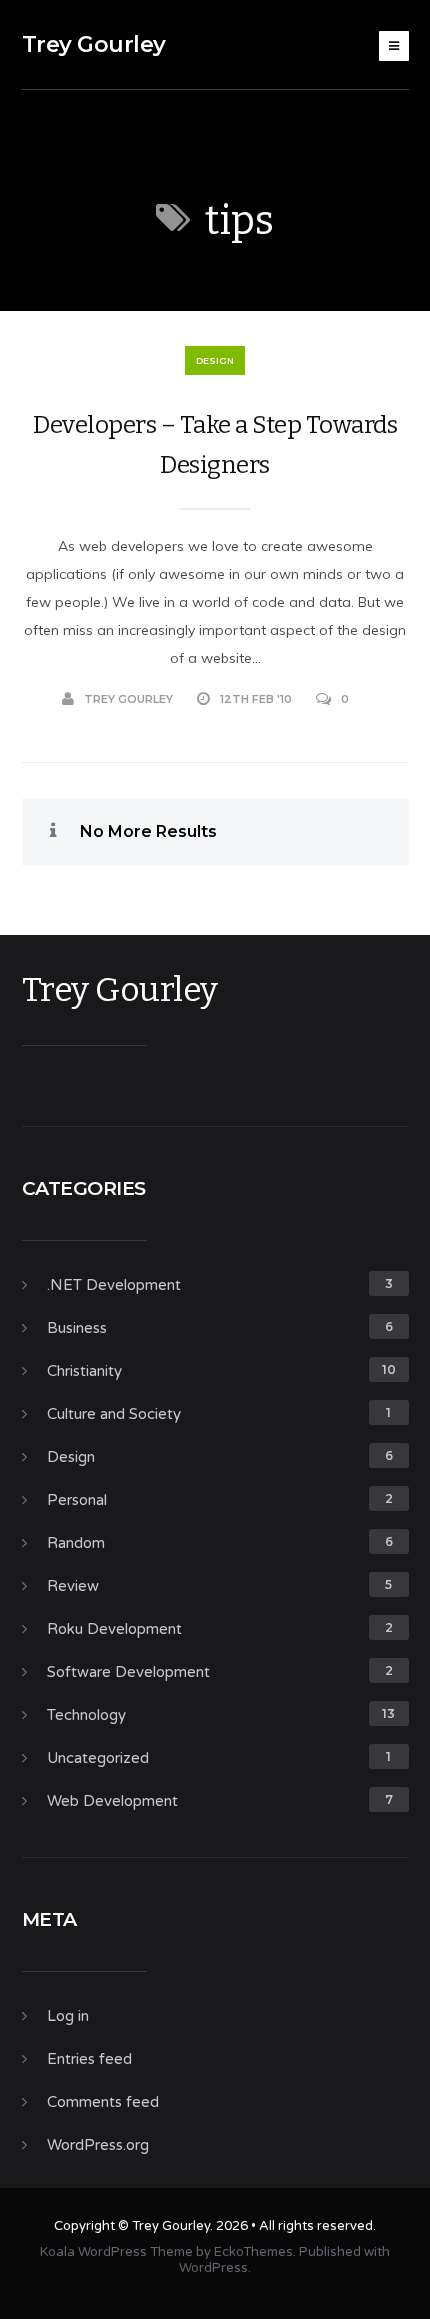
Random (76, 1543)
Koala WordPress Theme (116, 2252)
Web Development (112, 1801)
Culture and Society (114, 1414)
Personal (77, 1500)
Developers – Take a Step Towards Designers (215, 445)
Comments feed (103, 2102)
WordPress (213, 2268)
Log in (68, 2016)
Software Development (128, 1672)
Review (73, 1586)
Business (77, 1328)
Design (215, 360)
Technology (86, 1715)
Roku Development (114, 1629)
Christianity (84, 1371)
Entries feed (89, 2059)
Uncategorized (98, 1758)
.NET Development (114, 1285)
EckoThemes (253, 2252)
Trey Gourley (94, 44)
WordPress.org (98, 2145)
